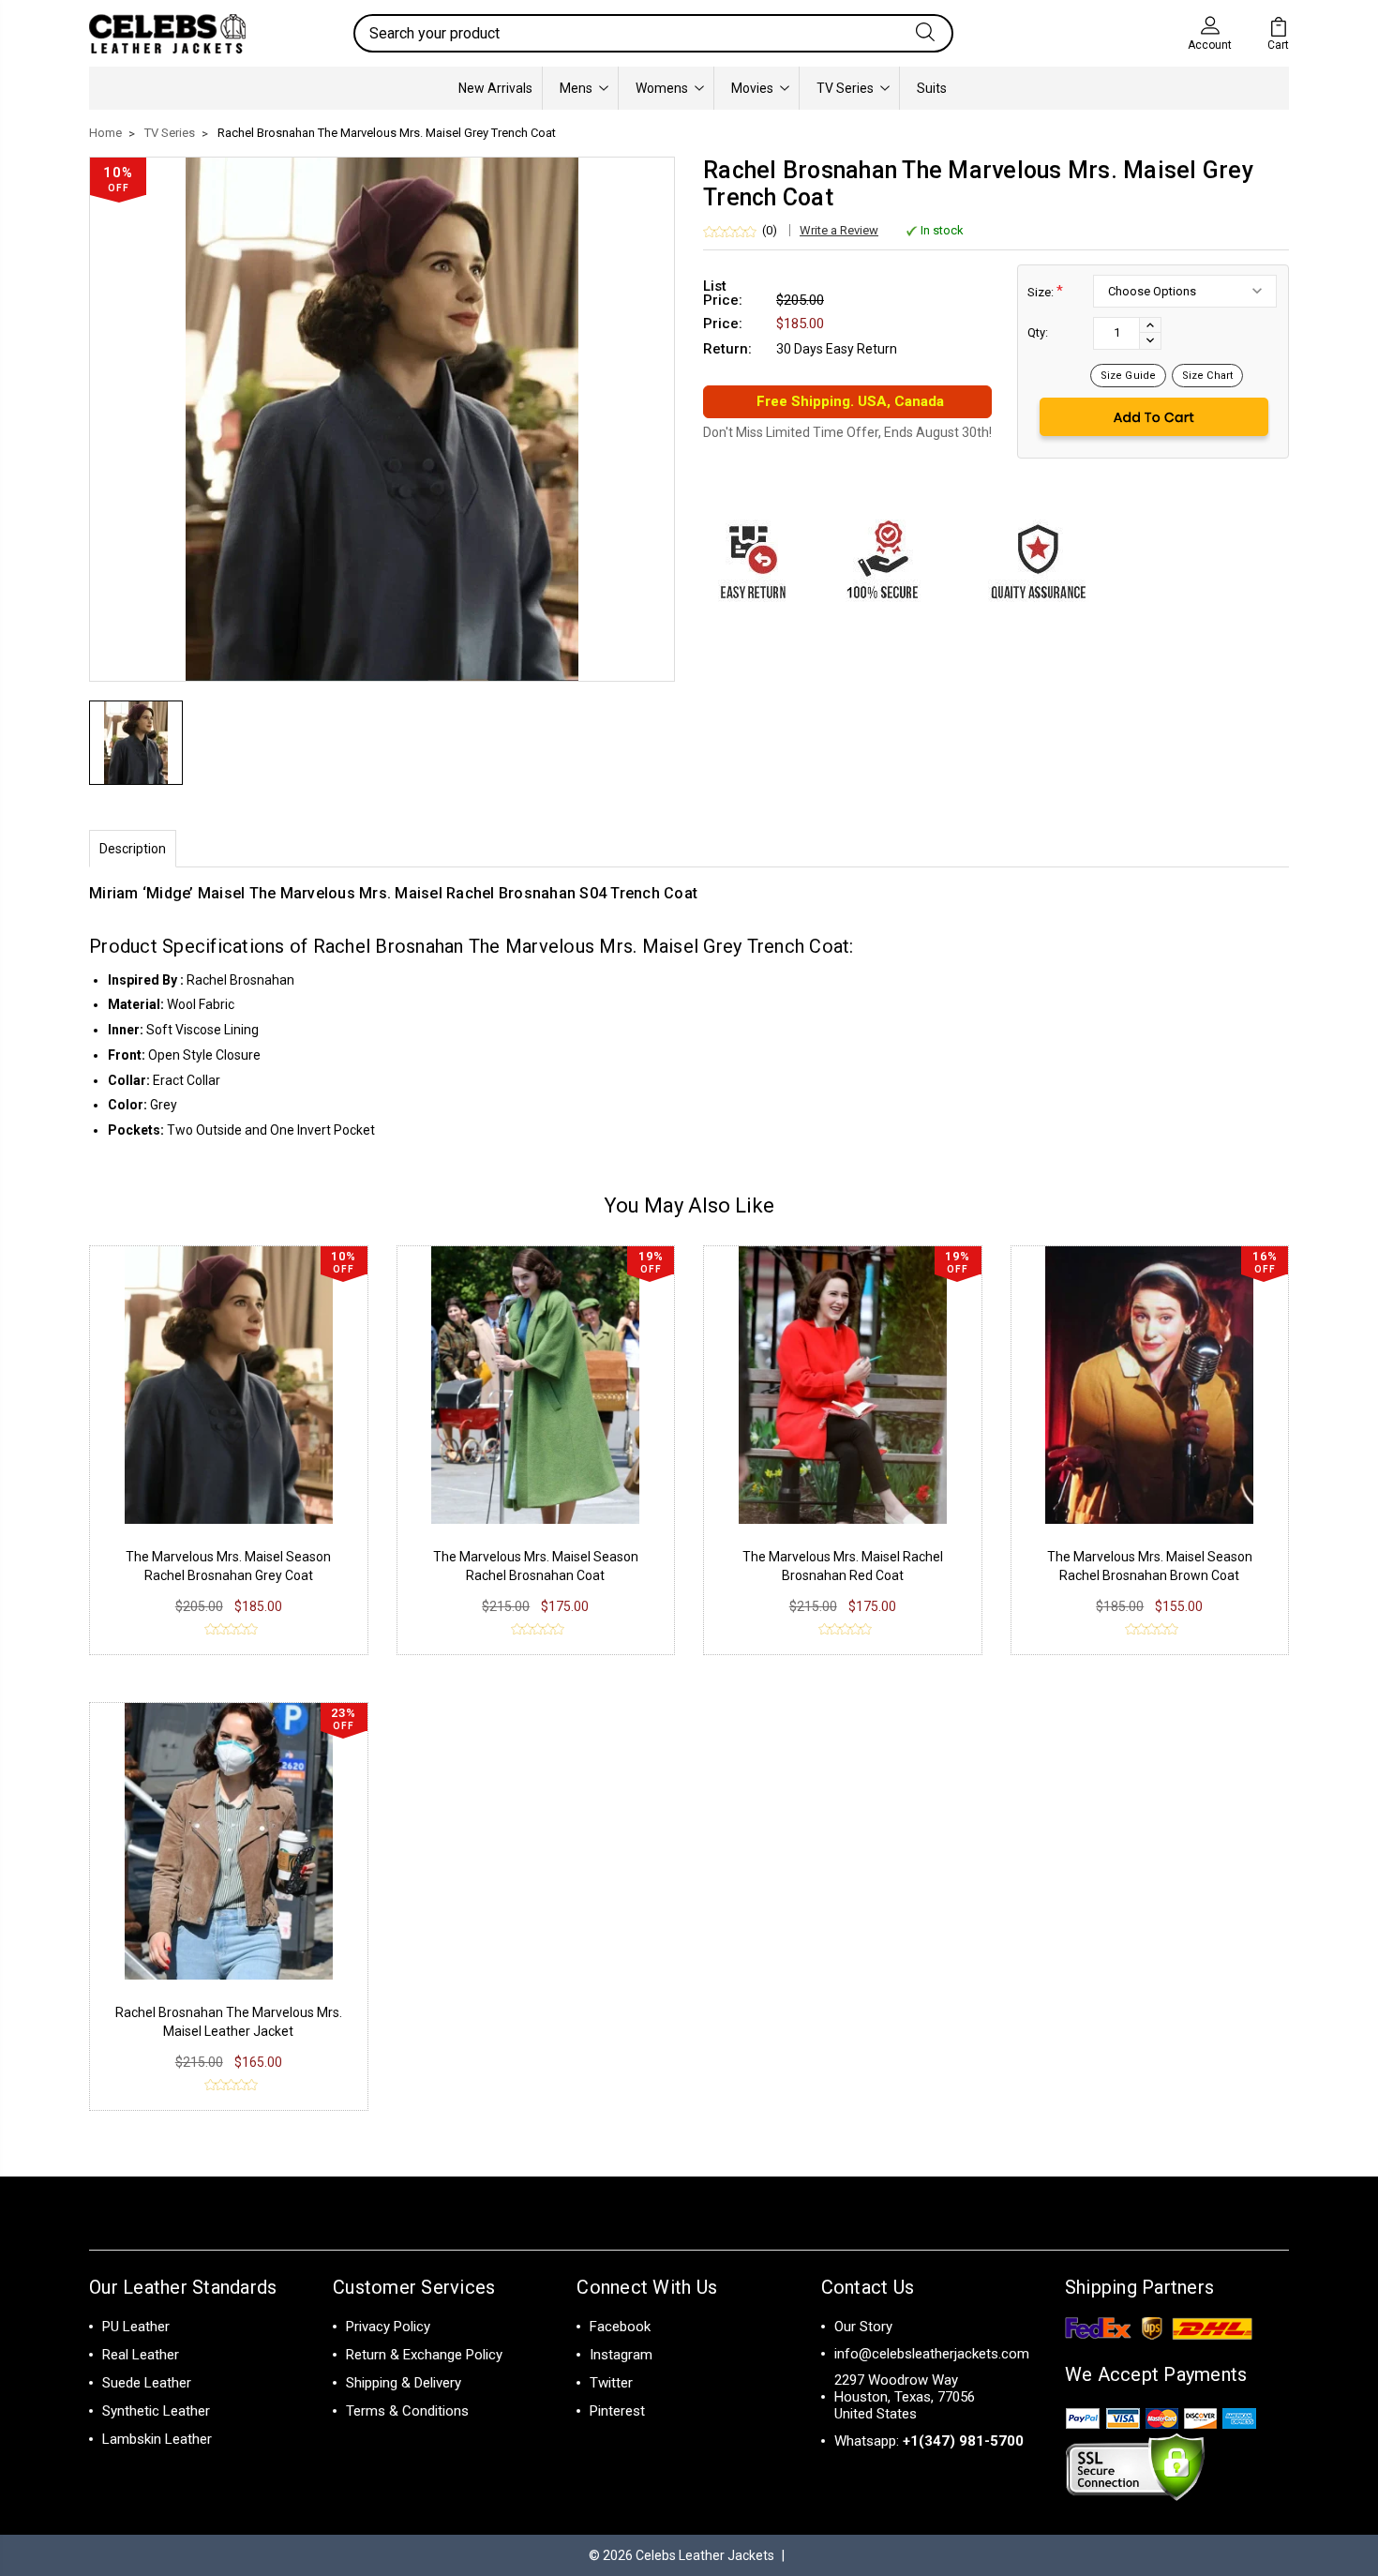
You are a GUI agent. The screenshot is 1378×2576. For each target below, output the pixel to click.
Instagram (621, 2355)
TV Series (845, 88)
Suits (932, 88)
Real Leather (141, 2355)
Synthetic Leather (156, 2411)
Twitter (611, 2383)
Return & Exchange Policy (424, 2355)
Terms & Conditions (407, 2411)
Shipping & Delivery (404, 2383)
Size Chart (1207, 376)
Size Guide (1128, 376)
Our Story (863, 2327)
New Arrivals (495, 88)
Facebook (620, 2327)
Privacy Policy (388, 2327)
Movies (752, 88)
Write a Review (839, 230)
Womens (662, 88)
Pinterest (617, 2411)
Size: (1045, 291)
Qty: (1038, 332)
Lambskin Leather (157, 2439)
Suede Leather (147, 2383)
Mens (576, 88)
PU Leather (136, 2327)
